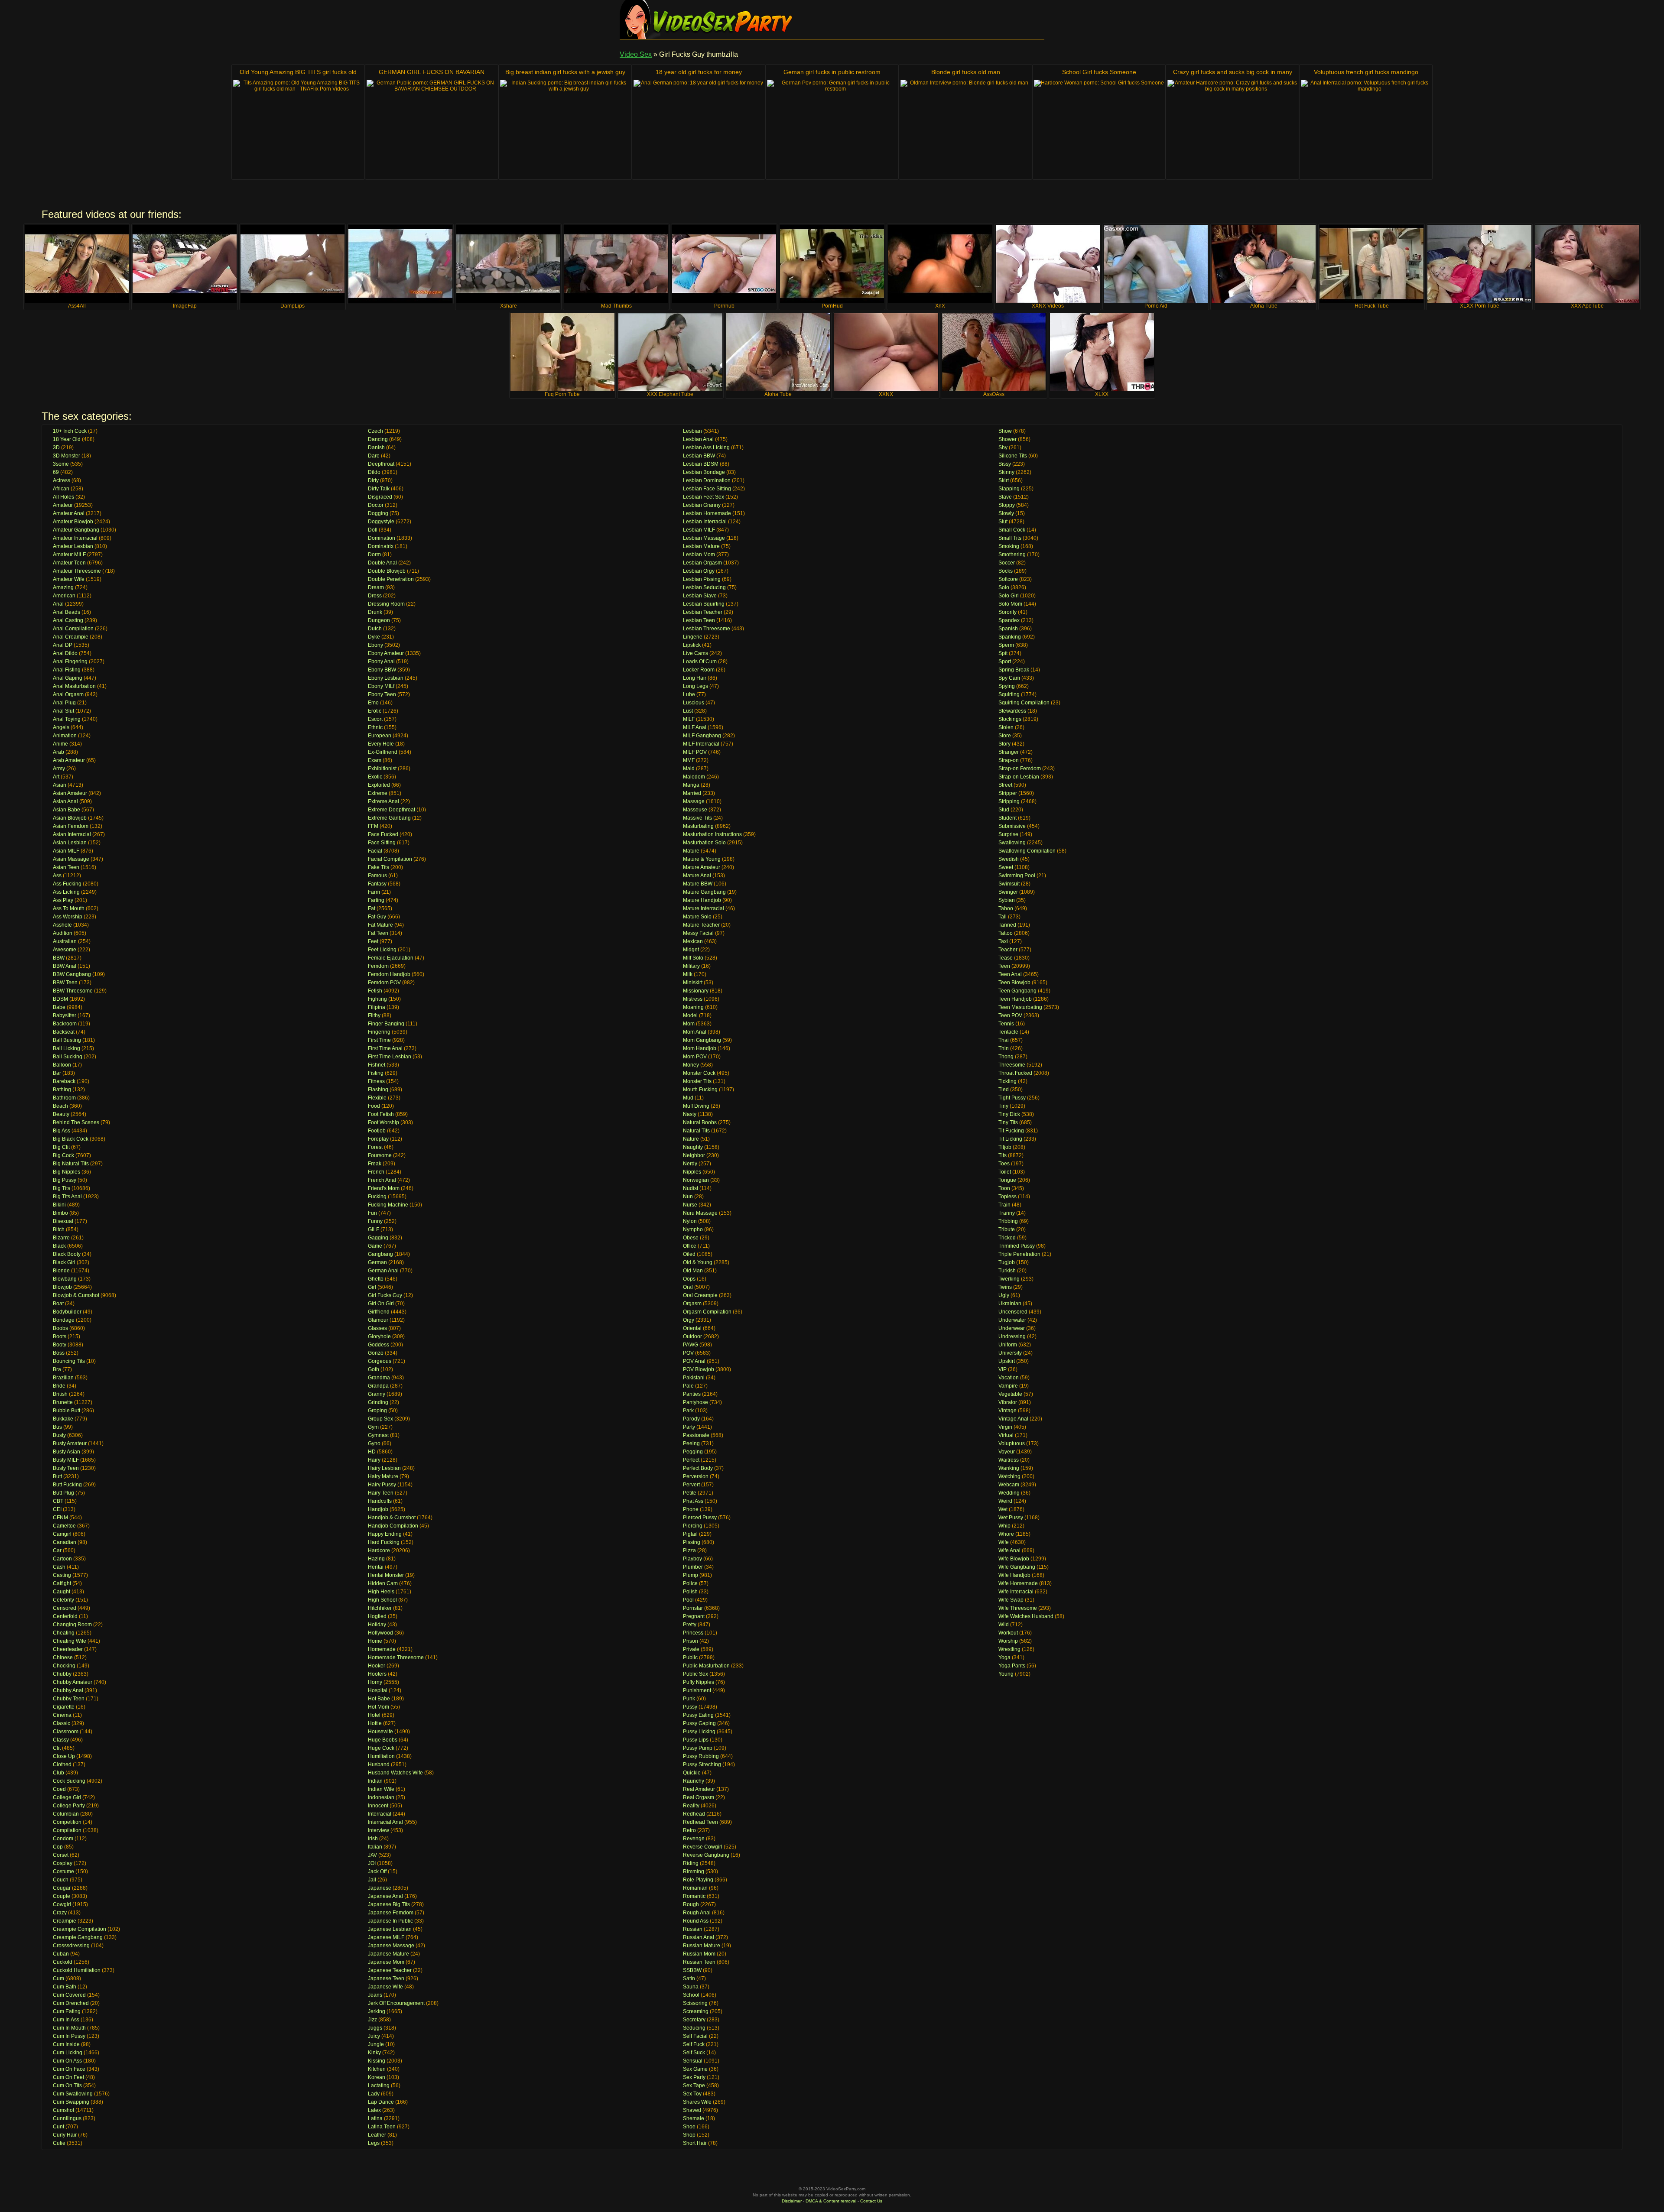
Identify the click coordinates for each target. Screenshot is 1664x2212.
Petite (690, 1493)
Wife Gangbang (1017, 1567)
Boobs (60, 1328)
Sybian (1007, 900)
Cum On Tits (67, 2086)
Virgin (1005, 1427)
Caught (62, 1592)
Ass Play (63, 900)
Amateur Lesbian (73, 546)
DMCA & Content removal (831, 2201)
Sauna (691, 1987)
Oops (689, 1279)
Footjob (377, 1131)
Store (1005, 736)
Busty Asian (67, 1452)
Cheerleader (68, 1649)
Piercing (693, 1526)
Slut (1003, 522)
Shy (1003, 448)
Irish (373, 1839)
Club (58, 1773)
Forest (375, 1147)
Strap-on (1009, 760)
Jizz (372, 2020)
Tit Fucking (1011, 1131)
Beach (60, 1106)
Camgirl (62, 1534)
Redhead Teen (700, 1822)
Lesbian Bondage (704, 472)
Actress (62, 480)
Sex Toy (692, 2094)
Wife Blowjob (1014, 1559)
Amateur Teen (69, 563)
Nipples (692, 1172)
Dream (376, 587)
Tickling (1007, 1081)
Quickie (692, 1773)
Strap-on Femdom (1020, 769)
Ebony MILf (381, 686)
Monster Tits (697, 1081)
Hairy (374, 1460)
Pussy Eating (698, 1715)
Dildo (374, 472)
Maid (689, 769)
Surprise (1008, 834)
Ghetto (376, 1279)
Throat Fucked (1015, 1073)
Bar (57, 1073)
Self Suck (694, 2053)
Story (1004, 744)
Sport (1005, 662)
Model (690, 1015)
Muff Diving (696, 1106)
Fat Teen (378, 933)
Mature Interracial (704, 908)
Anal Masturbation (74, 686)
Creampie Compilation (80, 1929)
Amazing (63, 587)
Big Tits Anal (67, 1197)
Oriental (692, 1328)
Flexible (377, 1098)
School (691, 1995)
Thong (1006, 1057)
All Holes (63, 497)
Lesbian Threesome (707, 629)
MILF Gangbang (702, 736)
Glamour (378, 1320)
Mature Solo (697, 917)
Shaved (692, 2110)
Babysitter (65, 1015)
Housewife (380, 1732)
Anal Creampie (71, 637)
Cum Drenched (71, 2003)
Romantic (694, 1896)
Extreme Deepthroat (392, 810)
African (61, 489)
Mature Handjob (702, 900)
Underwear (1012, 1328)
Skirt (1004, 480)
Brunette (63, 1402)
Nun (688, 1197)
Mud (688, 1098)
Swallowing (1012, 843)
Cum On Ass (67, 2061)
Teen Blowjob (1014, 983)
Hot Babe (379, 1699)
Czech (375, 431)
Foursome (380, 1155)
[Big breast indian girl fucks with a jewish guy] (565, 128)
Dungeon (379, 620)
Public (690, 1657)
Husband (379, 1764)
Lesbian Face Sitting (707, 489)
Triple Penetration (1019, 1254)
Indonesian (381, 1797)
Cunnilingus (67, 2118)
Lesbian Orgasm (702, 563)
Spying (1007, 686)
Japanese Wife (385, 1987)
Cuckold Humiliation (77, 1970)
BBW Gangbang (72, 974)
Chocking (64, 1666)
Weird (1005, 1501)
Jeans (375, 1995)
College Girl (67, 1797)
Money (691, 1065)
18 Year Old (67, 439)
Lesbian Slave (700, 596)
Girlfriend (379, 1312)
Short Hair (695, 2143)
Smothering (1012, 555)
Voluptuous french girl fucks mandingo (1366, 72)
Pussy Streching (702, 1764)
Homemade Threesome (396, 1657)
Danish (376, 448)
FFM (373, 826)
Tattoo (1006, 933)
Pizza (689, 1550)
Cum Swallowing (73, 2094)
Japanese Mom (386, 1962)
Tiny (1003, 1106)
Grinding (378, 1402)
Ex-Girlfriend (383, 752)
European (380, 736)
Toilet (1005, 1172)
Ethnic (375, 727)
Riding (691, 1863)
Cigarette (64, 1707)
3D (56, 448)
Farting (376, 900)
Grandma (379, 1378)
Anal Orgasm (68, 694)
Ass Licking (66, 892)
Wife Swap (1011, 1600)
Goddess (379, 1345)
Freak (375, 1164)
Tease (1006, 958)
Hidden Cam (383, 1583)
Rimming (694, 1871)
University (1010, 1353)
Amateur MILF (69, 555)
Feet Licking (382, 950)
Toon (1004, 1188)
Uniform (1008, 1345)
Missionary (696, 991)
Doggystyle (381, 522)
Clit (57, 1748)
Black (59, 1246)
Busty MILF (66, 1460)
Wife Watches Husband (1026, 1616)
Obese (691, 1238)
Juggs (375, 2028)
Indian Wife (381, 1789)
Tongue (1007, 1180)
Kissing (377, 2061)
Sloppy (1007, 505)
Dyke (374, 637)
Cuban (61, 1954)
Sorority (1007, 612)
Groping (377, 1411)
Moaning (693, 1007)
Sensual (693, 2061)
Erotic (375, 711)
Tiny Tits (1008, 1122)
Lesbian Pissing (702, 579)
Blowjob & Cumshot (76, 1295)
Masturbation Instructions (712, 834)
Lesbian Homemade (707, 513)
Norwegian (696, 1180)
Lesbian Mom (699, 555)
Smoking (1009, 546)
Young (1006, 1674)
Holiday (377, 1625)
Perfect (691, 1460)
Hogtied (377, 1616)
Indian (375, 1781)
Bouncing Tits (69, 1361)
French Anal (382, 1180)
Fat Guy (377, 917)
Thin (1004, 1048)
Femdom (378, 966)
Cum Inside (66, 2044)
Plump (691, 1575)
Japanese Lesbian (390, 1929)
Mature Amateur (702, 867)
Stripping (1009, 801)
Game (375, 1246)
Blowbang (65, 1279)
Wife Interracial (1016, 1592)
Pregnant (694, 1616)
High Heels (381, 1592)
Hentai (376, 1567)
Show (1005, 431)
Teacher (1008, 950)
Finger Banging (386, 1024)
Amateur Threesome (77, 571)
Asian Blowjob (70, 818)
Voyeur (1007, 1452)
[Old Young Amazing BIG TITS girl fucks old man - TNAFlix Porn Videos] (298, 128)
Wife (1004, 1542)
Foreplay (378, 1139)
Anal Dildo (65, 653)
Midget (691, 950)
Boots (60, 1336)
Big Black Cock (71, 1139)
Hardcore (379, 1550)
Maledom (694, 777)
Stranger (1009, 752)
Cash (59, 1567)
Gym (373, 1427)
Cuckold (63, 1962)
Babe (59, 1007)
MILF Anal (695, 727)
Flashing (378, 1090)
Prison (691, 1641)
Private (691, 1649)
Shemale (694, 2118)
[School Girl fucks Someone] (1099, 128)
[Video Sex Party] (706, 19)
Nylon (690, 1221)
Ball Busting (67, 1040)
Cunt (58, 2127)
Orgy (689, 1320)
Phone (691, 1509)
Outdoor (692, 1336)
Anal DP (63, 645)
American (64, 596)
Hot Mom (379, 1707)
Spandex (1009, 620)
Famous (377, 876)
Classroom (66, 1732)
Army (59, 769)
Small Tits (1010, 538)
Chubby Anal (68, 1690)
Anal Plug (64, 703)
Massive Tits (697, 818)
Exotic (375, 777)
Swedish (1009, 859)
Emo (373, 703)
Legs (374, 2143)
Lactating (379, 2086)
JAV (372, 1855)
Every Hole (381, 744)
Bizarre (61, 1238)
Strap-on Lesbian (1019, 777)
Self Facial (695, 2036)
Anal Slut (63, 711)
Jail (372, 1880)
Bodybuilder (67, 1312)
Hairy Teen (381, 1493)
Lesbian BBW (699, 456)
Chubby (62, 1674)
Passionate (696, 1435)
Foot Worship (383, 1122)
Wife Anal (1009, 1550)
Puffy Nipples (699, 1682)
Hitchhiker (380, 1608)
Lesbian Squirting (704, 604)
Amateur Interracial (75, 538)
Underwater (1012, 1320)
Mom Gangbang (702, 1040)
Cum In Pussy (69, 2036)
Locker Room (699, 670)
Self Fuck (694, 2044)
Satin (689, 1978)
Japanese (380, 1888)
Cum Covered (69, 1995)
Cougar (62, 1888)
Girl (372, 1287)
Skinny (1006, 472)
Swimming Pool (1017, 876)
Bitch (59, 1229)
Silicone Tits (1013, 456)
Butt (57, 1476)
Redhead (694, 1814)
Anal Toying (67, 719)
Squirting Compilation (1024, 703)
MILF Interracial (701, 744)
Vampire (1008, 1386)
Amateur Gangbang (76, 530)
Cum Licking (68, 2053)
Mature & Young (702, 859)
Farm (374, 892)
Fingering (379, 1032)
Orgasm (692, 1304)
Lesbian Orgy (699, 571)
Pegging (693, 1452)
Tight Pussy (1012, 1098)
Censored (65, 1608)
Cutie (59, 2143)
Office (690, 1246)
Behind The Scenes (76, 1122)
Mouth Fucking (700, 1090)
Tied (1004, 1090)
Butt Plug (63, 1493)
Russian (693, 1929)
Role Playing (698, 1880)
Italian (375, 1847)
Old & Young (698, 1262)
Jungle (376, 2044)
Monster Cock (699, 1073)
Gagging (378, 1238)
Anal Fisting (67, 670)
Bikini (59, 1205)
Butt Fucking (67, 1485)
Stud (1004, 810)
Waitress (1009, 1460)
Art (56, 777)
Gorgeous (380, 1361)
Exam (375, 760)
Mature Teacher (701, 925)
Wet (1003, 1509)
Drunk (375, 612)
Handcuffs (380, 1501)
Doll (373, 530)
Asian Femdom (71, 826)
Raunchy (694, 1781)
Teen (1004, 966)
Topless (1007, 1197)
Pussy (690, 1707)
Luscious (694, 703)
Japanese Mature (388, 1954)
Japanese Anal (385, 1896)
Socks (1006, 571)
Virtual (1006, 1435)
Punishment (697, 1690)
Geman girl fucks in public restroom (832, 72)
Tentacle (1008, 1032)
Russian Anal (699, 1937)
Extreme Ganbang (389, 818)
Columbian (66, 1814)
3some (61, 464)
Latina (375, 2118)
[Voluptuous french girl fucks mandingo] (1366, 128)
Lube (689, 694)
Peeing (691, 1443)
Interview (379, 1830)
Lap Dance (381, 2102)
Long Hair (695, 678)
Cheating (64, 1633)
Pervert (691, 1485)
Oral (688, 1287)
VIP (1003, 1369)
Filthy (374, 1015)
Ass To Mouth (69, 908)
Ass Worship (68, 917)
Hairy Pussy (382, 1485)
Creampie (65, 1921)
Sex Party (694, 2077)
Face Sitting (382, 843)
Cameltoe (64, 1526)
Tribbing (1008, 1221)
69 (56, 472)
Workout (1008, 1633)
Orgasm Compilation (707, 1312)
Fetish (375, 991)
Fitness (376, 1081)
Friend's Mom (384, 1188)
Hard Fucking (384, 1542)
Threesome (1012, 1065)
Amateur (63, 505)
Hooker (377, 1666)
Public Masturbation (706, 1666)
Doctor (376, 505)
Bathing (62, 1090)
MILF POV (695, 752)
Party (689, 1427)
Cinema (62, 1715)
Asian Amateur (70, 793)
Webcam (1009, 1485)
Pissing (692, 1542)
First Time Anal (385, 1048)
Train (1004, 1205)
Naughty (693, 1147)
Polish (690, 1592)
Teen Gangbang (1017, 991)
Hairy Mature (383, 1476)
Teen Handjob (1015, 999)
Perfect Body (698, 1468)
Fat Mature (380, 925)
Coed (59, 1789)
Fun (372, 1213)
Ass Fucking (67, 884)
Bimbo (60, 1213)
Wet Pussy (1011, 1518)
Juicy (374, 2036)
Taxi (1003, 941)
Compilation (67, 1830)
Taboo (1006, 908)
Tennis (1006, 1024)
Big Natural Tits (71, 1164)
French (376, 1172)
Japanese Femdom (391, 1913)
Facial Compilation (390, 859)
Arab (58, 752)
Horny (375, 1682)
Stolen (1006, 727)
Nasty (690, 1114)
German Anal (383, 1271)
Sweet (1006, 867)
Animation (65, 736)
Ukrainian (1010, 1304)
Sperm (1006, 645)
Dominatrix (381, 546)
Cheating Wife (70, 1641)
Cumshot (63, 2110)
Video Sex (636, 54)
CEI (57, 1509)
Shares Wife (697, 2102)
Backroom (65, 1024)
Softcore (1008, 579)
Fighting (377, 999)
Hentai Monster (386, 1575)
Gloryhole (379, 1336)
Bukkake (63, 1419)
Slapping (1009, 489)
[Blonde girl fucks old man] (965, 128)
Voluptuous (1012, 1443)
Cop (58, 1847)
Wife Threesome (1018, 1608)
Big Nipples (67, 1172)
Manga (691, 785)
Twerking (1009, 1279)
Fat (372, 908)
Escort (375, 719)
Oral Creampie (700, 1295)
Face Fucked (383, 834)
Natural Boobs (700, 1122)
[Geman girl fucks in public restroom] (832, 128)
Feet (373, 941)
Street (1005, 785)
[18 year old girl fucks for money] (699, 128)
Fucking (377, 1197)
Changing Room (72, 1625)
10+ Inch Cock (70, 431)
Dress (375, 596)
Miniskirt (693, 983)
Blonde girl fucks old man (966, 72)
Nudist (691, 1188)
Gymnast (378, 1435)
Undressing (1012, 1336)
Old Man (693, 1271)
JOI (372, 1863)
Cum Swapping (71, 2102)
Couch (61, 1880)
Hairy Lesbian (384, 1468)
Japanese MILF (386, 1937)
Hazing (376, 1559)
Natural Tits (696, 1131)
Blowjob (62, 1287)
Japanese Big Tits (389, 1904)
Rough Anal (697, 1913)
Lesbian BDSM (701, 464)
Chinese (63, 1657)
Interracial (380, 1814)
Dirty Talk (379, 489)
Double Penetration (391, 579)
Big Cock (63, 1155)
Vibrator (1008, 1402)
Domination (382, 538)
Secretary (694, 2020)
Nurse (690, 1205)
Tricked (1007, 1238)
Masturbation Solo (704, 843)
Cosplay (63, 1863)
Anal (58, 604)
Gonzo (376, 1353)
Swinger (1008, 892)
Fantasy (377, 884)
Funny (375, 1221)
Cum (58, 1978)
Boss (59, 1353)
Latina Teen (382, 2127)
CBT (58, 1501)
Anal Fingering (70, 662)
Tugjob (1007, 1262)
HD (372, 1452)
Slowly (1006, 513)
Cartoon (62, 1559)
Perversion (696, 1476)
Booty (60, 1345)
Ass (57, 876)
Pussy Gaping (699, 1723)
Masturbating (698, 826)
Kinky (374, 2053)
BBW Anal (65, 966)
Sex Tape (694, 2086)
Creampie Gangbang (78, 1937)
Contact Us (871, 2201)
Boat (58, 1304)
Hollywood (380, 1633)
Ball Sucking (68, 1057)
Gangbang (380, 1254)
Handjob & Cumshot (392, 1518)
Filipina (377, 1007)
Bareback (64, 1081)
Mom (689, 1024)
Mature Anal (697, 876)
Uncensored (1013, 1312)
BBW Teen (65, 983)
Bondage (64, 1320)
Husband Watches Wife (395, 1773)
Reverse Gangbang (706, 1855)
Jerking (377, 2011)
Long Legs (695, 686)
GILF (374, 1229)
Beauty (61, 1114)
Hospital (378, 1690)
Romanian (695, 1888)
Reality (691, 1806)
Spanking (1010, 637)
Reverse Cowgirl (703, 1847)
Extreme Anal (383, 801)
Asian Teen (66, 867)
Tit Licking (1010, 1139)
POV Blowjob (699, 1369)
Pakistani (694, 1378)
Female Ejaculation (391, 958)
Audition (63, 933)
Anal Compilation (73, 629)
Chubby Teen (69, 1699)
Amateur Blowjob (73, 522)
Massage (694, 801)
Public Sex (695, 1674)
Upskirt (1007, 1361)
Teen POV (1010, 1015)
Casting (62, 1575)
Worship (1008, 1641)
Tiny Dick (1009, 1114)
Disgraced (380, 497)
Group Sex (380, 1419)
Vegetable (1010, 1394)
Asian (60, 785)
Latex (374, 2110)
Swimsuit (1009, 884)
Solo (1004, 587)
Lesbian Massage (704, 538)
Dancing (378, 439)
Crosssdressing (71, 1946)
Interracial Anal (385, 1822)
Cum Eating (67, 2011)
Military (691, 966)
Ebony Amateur (386, 653)
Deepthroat (381, 464)
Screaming (696, 2011)
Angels (61, 727)
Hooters (377, 1674)
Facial (375, 851)
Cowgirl (62, 1904)
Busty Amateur (70, 1443)
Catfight (62, 1583)
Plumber (693, 1567)
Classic (62, 1723)
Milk (688, 974)
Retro (689, 1830)
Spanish (1008, 629)
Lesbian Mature (701, 546)
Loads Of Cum (700, 662)
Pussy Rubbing (701, 1756)
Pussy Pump (698, 1748)
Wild (1004, 1625)
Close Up (64, 1756)
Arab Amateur (69, 760)
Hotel (374, 1715)
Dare (374, 456)
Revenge (694, 1839)
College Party (69, 1806)
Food (374, 1106)
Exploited (379, 785)
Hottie (375, 1723)
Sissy (1005, 464)
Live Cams (695, 653)
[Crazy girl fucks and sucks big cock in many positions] (1232, 128)
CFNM (60, 1518)
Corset (61, 1855)
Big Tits (62, 1188)
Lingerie (693, 637)
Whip (1004, 1526)
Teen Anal (1010, 974)
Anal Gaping (68, 678)
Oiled (689, 1254)
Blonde (61, 1271)
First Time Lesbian (390, 1057)
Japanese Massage (391, 1946)
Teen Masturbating (1020, 1007)
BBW (59, 958)
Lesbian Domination (707, 480)
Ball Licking (67, 1048)
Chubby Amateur (73, 1682)
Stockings (1010, 719)
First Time (379, 1040)
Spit (1003, 653)
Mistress (693, 999)
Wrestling (1009, 1649)
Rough (691, 1904)
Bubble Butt (67, 1411)
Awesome (65, 950)
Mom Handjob (700, 1048)
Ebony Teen (382, 694)
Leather (377, 2135)
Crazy (60, 1913)
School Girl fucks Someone (1099, 72)
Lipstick (692, 645)
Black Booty (67, 1254)
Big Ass (62, 1131)
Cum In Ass (66, 2020)
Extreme (378, 793)
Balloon (62, 1065)
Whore (1006, 1534)
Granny (377, 1394)
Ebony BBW (382, 670)
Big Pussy (65, 1180)
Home (375, 1641)
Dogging (378, 513)
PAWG (691, 1345)
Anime (60, 744)
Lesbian (692, 431)
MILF (689, 719)
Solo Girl (1009, 596)
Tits (1003, 1155)
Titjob (1005, 1147)
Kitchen (377, 2069)
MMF (689, 760)
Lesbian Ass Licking (706, 448)
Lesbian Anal (698, 439)
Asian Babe (67, 810)
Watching (1009, 1476)
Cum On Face (69, 2069)
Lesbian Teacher (703, 612)
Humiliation (381, 1756)
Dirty (373, 480)
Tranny (1007, 1213)
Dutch (375, 629)
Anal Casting (68, 620)
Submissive (1012, 826)
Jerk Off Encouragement (396, 2003)
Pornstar (693, 1608)
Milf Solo (693, 958)
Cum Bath (65, 1987)
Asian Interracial (72, 834)
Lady (374, 2094)
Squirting (1009, 694)
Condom (63, 1839)
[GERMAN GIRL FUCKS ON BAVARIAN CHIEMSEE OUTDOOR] (432, 128)
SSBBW (692, 1970)
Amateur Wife (69, 579)
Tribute (1007, 1229)
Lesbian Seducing (704, 587)
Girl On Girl (381, 1304)
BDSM (60, 999)
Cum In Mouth (69, 2028)
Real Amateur (699, 1789)
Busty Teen (66, 1468)
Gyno (374, 1443)
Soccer (1007, 563)
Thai (1004, 1040)
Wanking (1009, 1468)
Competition (67, 1822)
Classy (61, 1740)
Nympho (693, 1229)
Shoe (689, 2127)
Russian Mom (699, 1954)
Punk (689, 1699)
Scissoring (695, 2003)
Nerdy (690, 1164)
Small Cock (1012, 530)
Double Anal (382, 563)
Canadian (65, 1542)
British (60, 1394)
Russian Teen (699, 1962)
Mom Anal (695, 1032)
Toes (1004, 1164)
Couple (62, 1896)
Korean (377, 2077)
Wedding (1009, 1493)
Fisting (376, 1073)
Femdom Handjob (389, 974)
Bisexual (63, 1221)
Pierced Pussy (700, 1518)
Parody (691, 1419)
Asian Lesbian (70, 843)
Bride (59, 1386)
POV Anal (694, 1361)
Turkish (1007, 1271)
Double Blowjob (387, 571)
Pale (688, 1386)
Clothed (62, 1764)
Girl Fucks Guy (385, 1295)
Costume (63, 1871)
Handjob (378, 1509)
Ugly (1004, 1295)
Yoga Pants (1012, 1666)
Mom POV (695, 1057)
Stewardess (1012, 711)
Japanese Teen (386, 1978)
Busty (59, 1435)
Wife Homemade (1018, 1583)
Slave (1005, 497)
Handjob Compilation (393, 1526)
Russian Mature (702, 1946)
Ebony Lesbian (386, 678)
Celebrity (63, 1600)
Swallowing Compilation (1027, 851)
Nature (691, 1139)
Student (1007, 818)
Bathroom (64, 1098)
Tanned (1007, 925)
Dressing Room (386, 604)
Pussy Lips (696, 1740)
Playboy (692, 1559)
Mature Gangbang (704, 892)
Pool (688, 1600)
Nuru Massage (700, 1213)
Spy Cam (1009, 678)
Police (690, 1583)
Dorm (374, 555)
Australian (65, 941)
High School (382, 1600)
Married (692, 793)
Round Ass (696, 1921)
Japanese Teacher (390, 1970)
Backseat (64, 1032)
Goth (374, 1369)
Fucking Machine (388, 1205)
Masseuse (695, 810)
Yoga (1004, 1657)
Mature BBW (698, 884)
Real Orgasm (699, 1797)
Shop (689, 2135)
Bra (57, 1369)
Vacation (1009, 1378)
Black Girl (64, 1262)
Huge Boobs (383, 1740)
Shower (1007, 439)
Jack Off (377, 1871)
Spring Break (1014, 670)
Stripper (1008, 793)
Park (688, 1411)
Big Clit (61, 1147)
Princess (693, 1633)
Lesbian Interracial (705, 522)
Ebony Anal (381, 662)
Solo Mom (1010, 604)
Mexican (693, 941)
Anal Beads (67, 612)
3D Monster (67, 456)
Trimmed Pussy (1017, 1246)
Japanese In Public (390, 1921)
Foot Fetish (381, 1114)
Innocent (378, 1806)
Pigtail (690, 1534)
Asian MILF (66, 851)
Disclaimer (792, 2201)
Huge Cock (381, 1748)
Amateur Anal (69, 513)
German (377, 1262)
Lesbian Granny (702, 505)
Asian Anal (65, 801)
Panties (692, 1394)
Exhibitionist (382, 769)
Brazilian (63, 1378)
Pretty (690, 1625)
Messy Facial (698, 933)
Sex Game (695, 2069)
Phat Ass (693, 1501)
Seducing (694, 2028)
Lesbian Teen (699, 620)
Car (57, 1550)
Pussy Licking (699, 1732)
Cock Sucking (69, 1781)
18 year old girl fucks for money (699, 72)
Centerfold (65, 1616)
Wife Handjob (1014, 1575)
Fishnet (377, 1065)
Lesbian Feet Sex (704, 497)
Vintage (1007, 1411)
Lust (688, 711)
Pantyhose (695, 1402)
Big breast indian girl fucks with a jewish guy (565, 72)
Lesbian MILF (699, 530)
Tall (1003, 917)
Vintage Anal (1013, 1419)
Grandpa (378, 1386)
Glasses (377, 1328)
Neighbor (694, 1155)
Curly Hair (65, 2135)
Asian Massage (71, 859)
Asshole (62, 925)
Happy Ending (385, 1534)
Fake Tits (379, 867)
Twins (1005, 1287)
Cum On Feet (68, 2077)
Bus (57, 1427)
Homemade (382, 1649)
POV (688, 1353)
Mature (691, 851)
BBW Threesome (73, 991)
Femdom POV (384, 983)
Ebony (375, 645)
